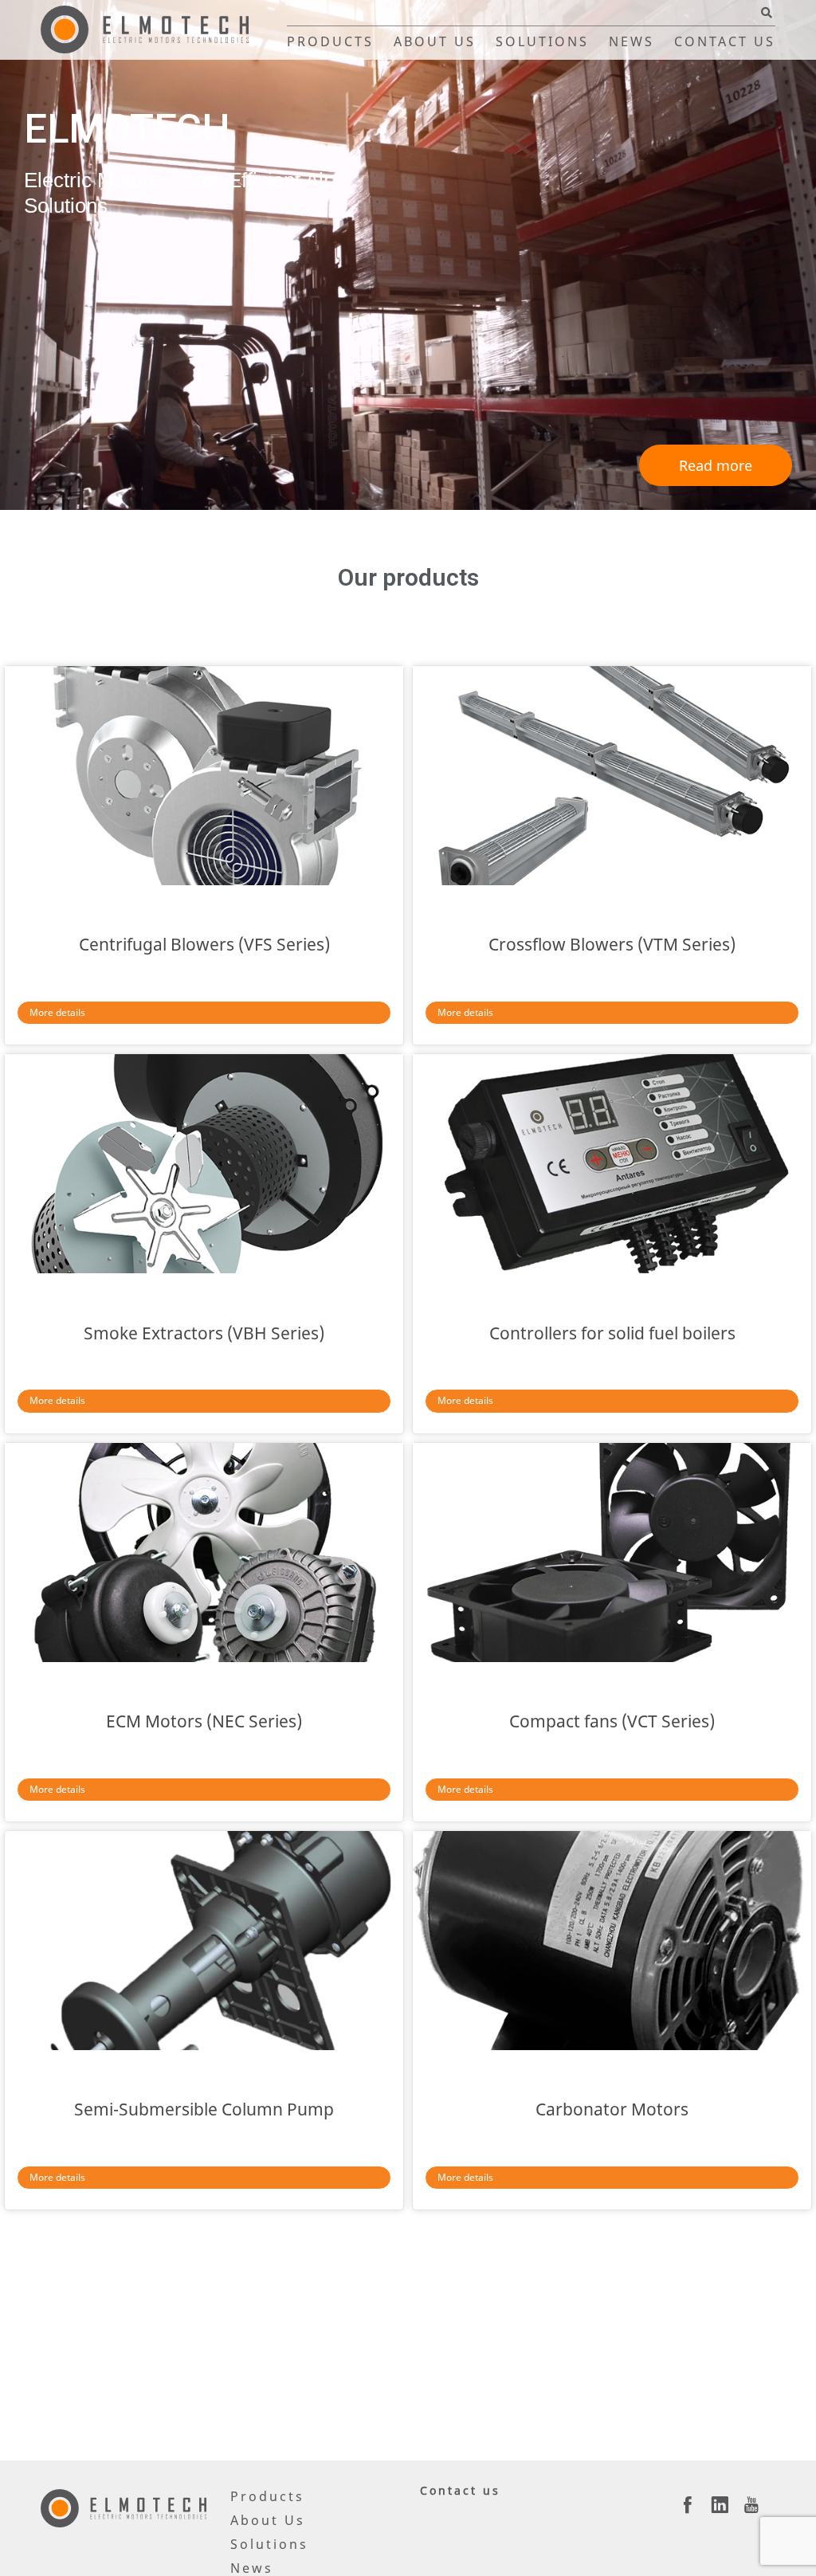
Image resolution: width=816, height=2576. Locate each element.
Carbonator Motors (612, 2109)
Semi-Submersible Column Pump (204, 2109)
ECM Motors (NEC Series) (204, 1721)
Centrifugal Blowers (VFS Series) (204, 944)
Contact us (725, 41)
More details (57, 1012)
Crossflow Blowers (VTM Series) (612, 944)
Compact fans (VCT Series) (612, 1721)
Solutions (542, 41)
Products (330, 41)
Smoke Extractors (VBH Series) (204, 1333)
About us (435, 41)
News (632, 41)
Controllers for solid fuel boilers (612, 1333)
